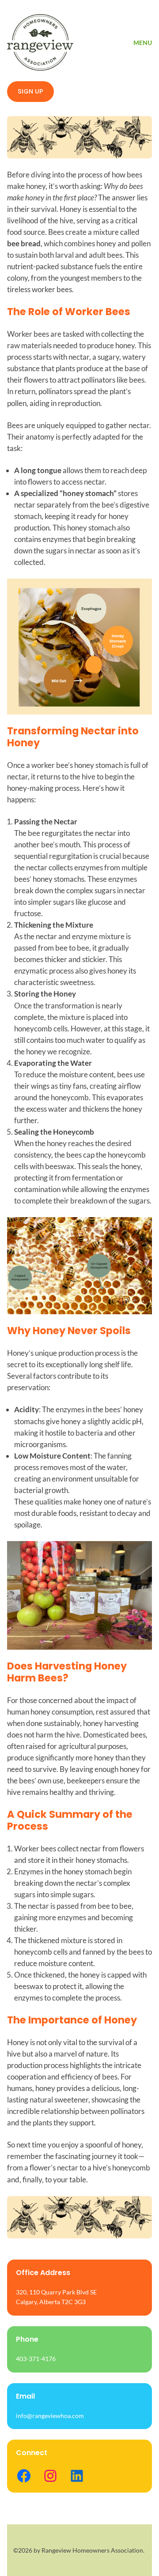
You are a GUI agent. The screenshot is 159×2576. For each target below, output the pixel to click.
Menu (143, 43)
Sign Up (30, 91)
